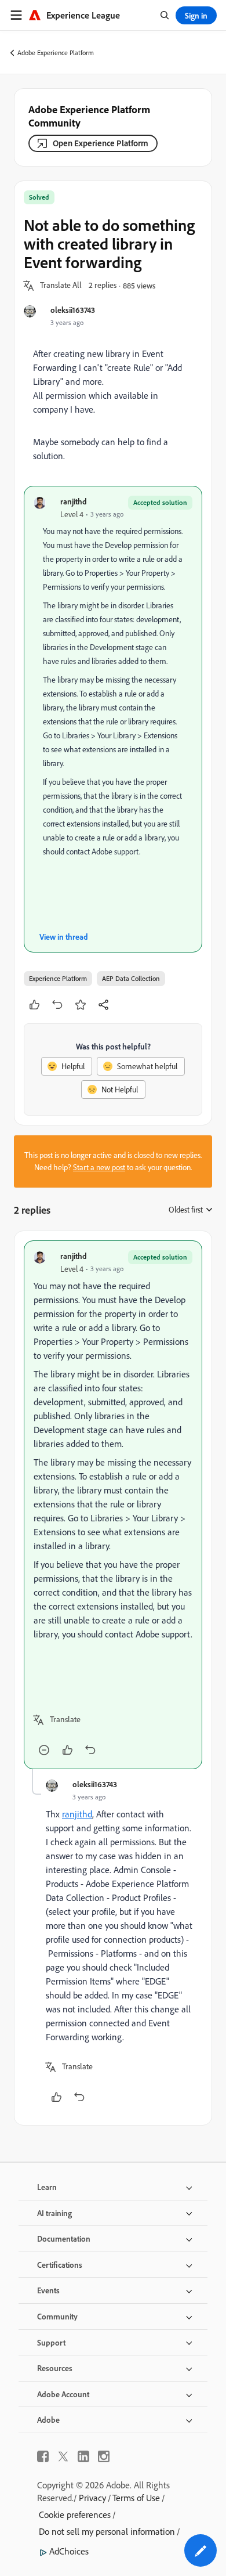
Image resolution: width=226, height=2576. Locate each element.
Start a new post (99, 1167)
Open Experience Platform (101, 143)
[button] (61, 286)
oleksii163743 (73, 310)
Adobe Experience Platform (56, 53)
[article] (113, 1505)
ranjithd (74, 501)
